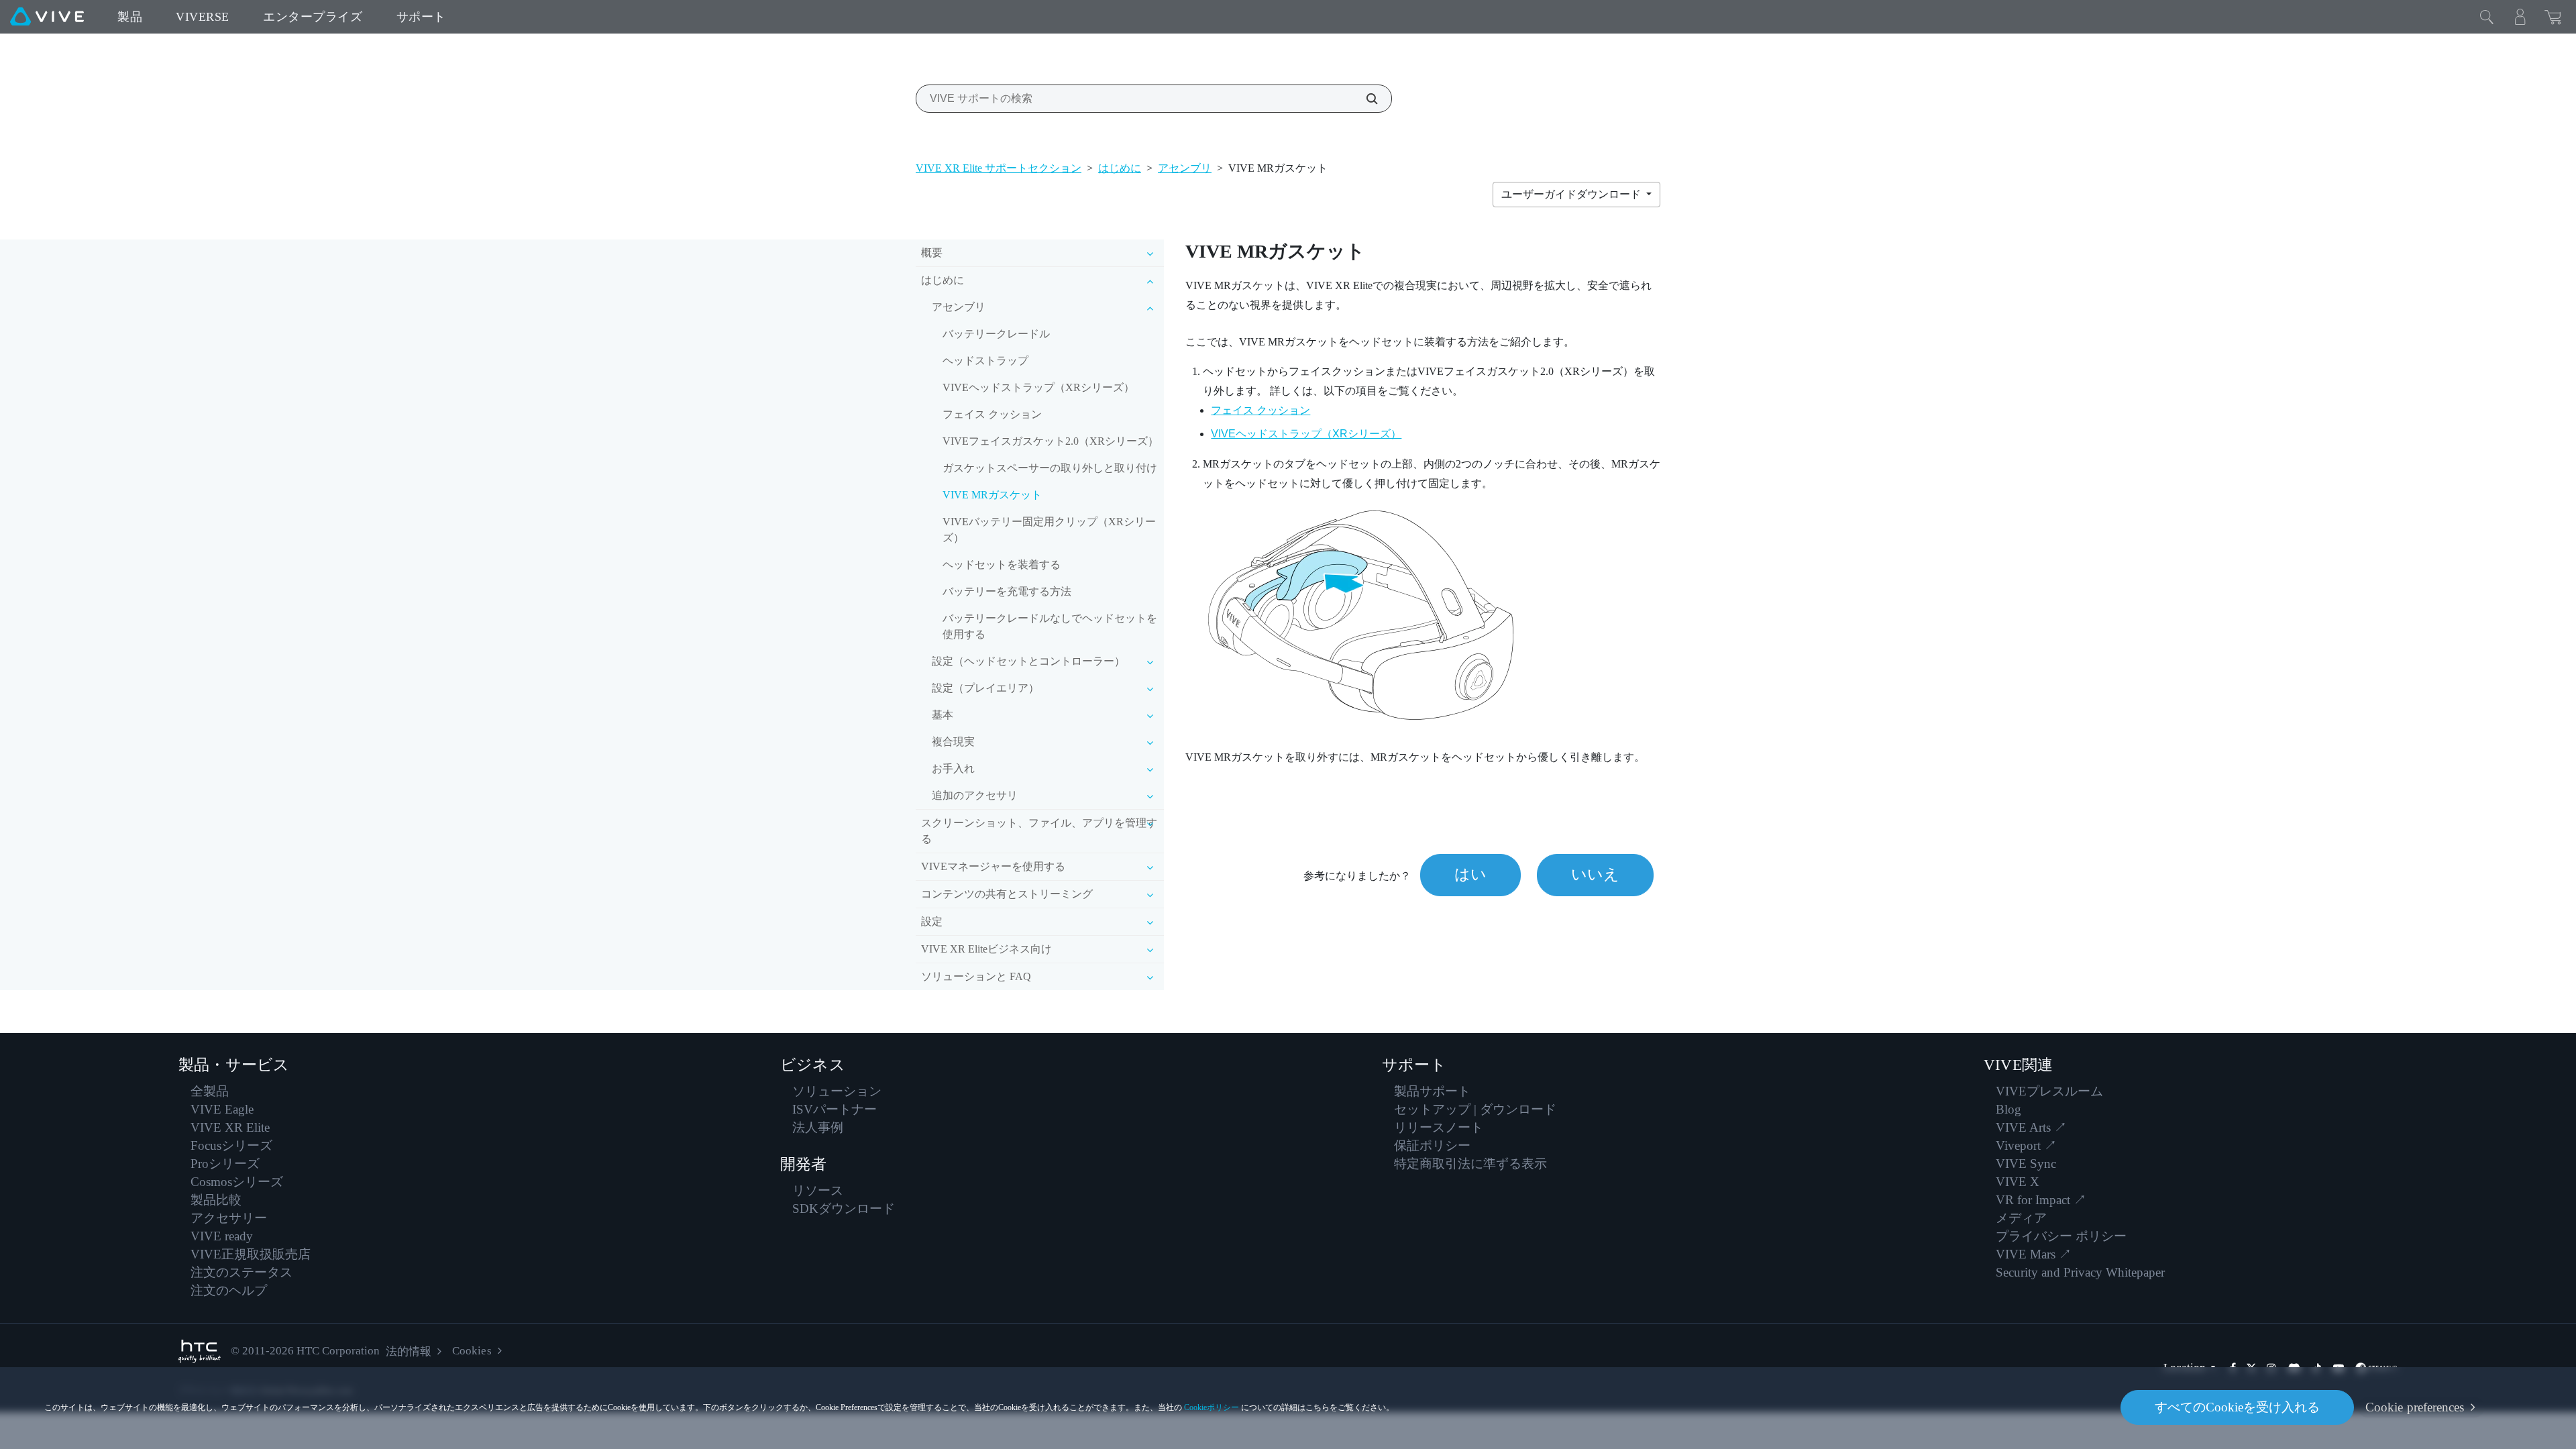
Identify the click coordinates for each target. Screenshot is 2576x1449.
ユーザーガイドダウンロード (1572, 194)
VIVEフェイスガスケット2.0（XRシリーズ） (1051, 441)
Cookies (472, 1351)
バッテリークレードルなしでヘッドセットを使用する (1050, 626)
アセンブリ (1185, 168)
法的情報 (409, 1351)
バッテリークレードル (996, 334)
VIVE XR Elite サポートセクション (999, 168)
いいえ (1595, 874)
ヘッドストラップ (985, 361)
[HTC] (200, 1351)
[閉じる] (2487, 17)
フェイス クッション (992, 414)
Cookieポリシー (1212, 1407)
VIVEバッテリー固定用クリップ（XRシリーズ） (1049, 530)
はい (1470, 874)
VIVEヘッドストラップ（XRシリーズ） (1038, 387)
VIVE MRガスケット (992, 495)
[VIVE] (47, 17)
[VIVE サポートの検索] (1364, 99)
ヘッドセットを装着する (1002, 565)
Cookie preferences (2415, 1407)
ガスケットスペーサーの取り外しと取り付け (1050, 468)
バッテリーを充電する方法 (1007, 591)
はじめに (1120, 168)
